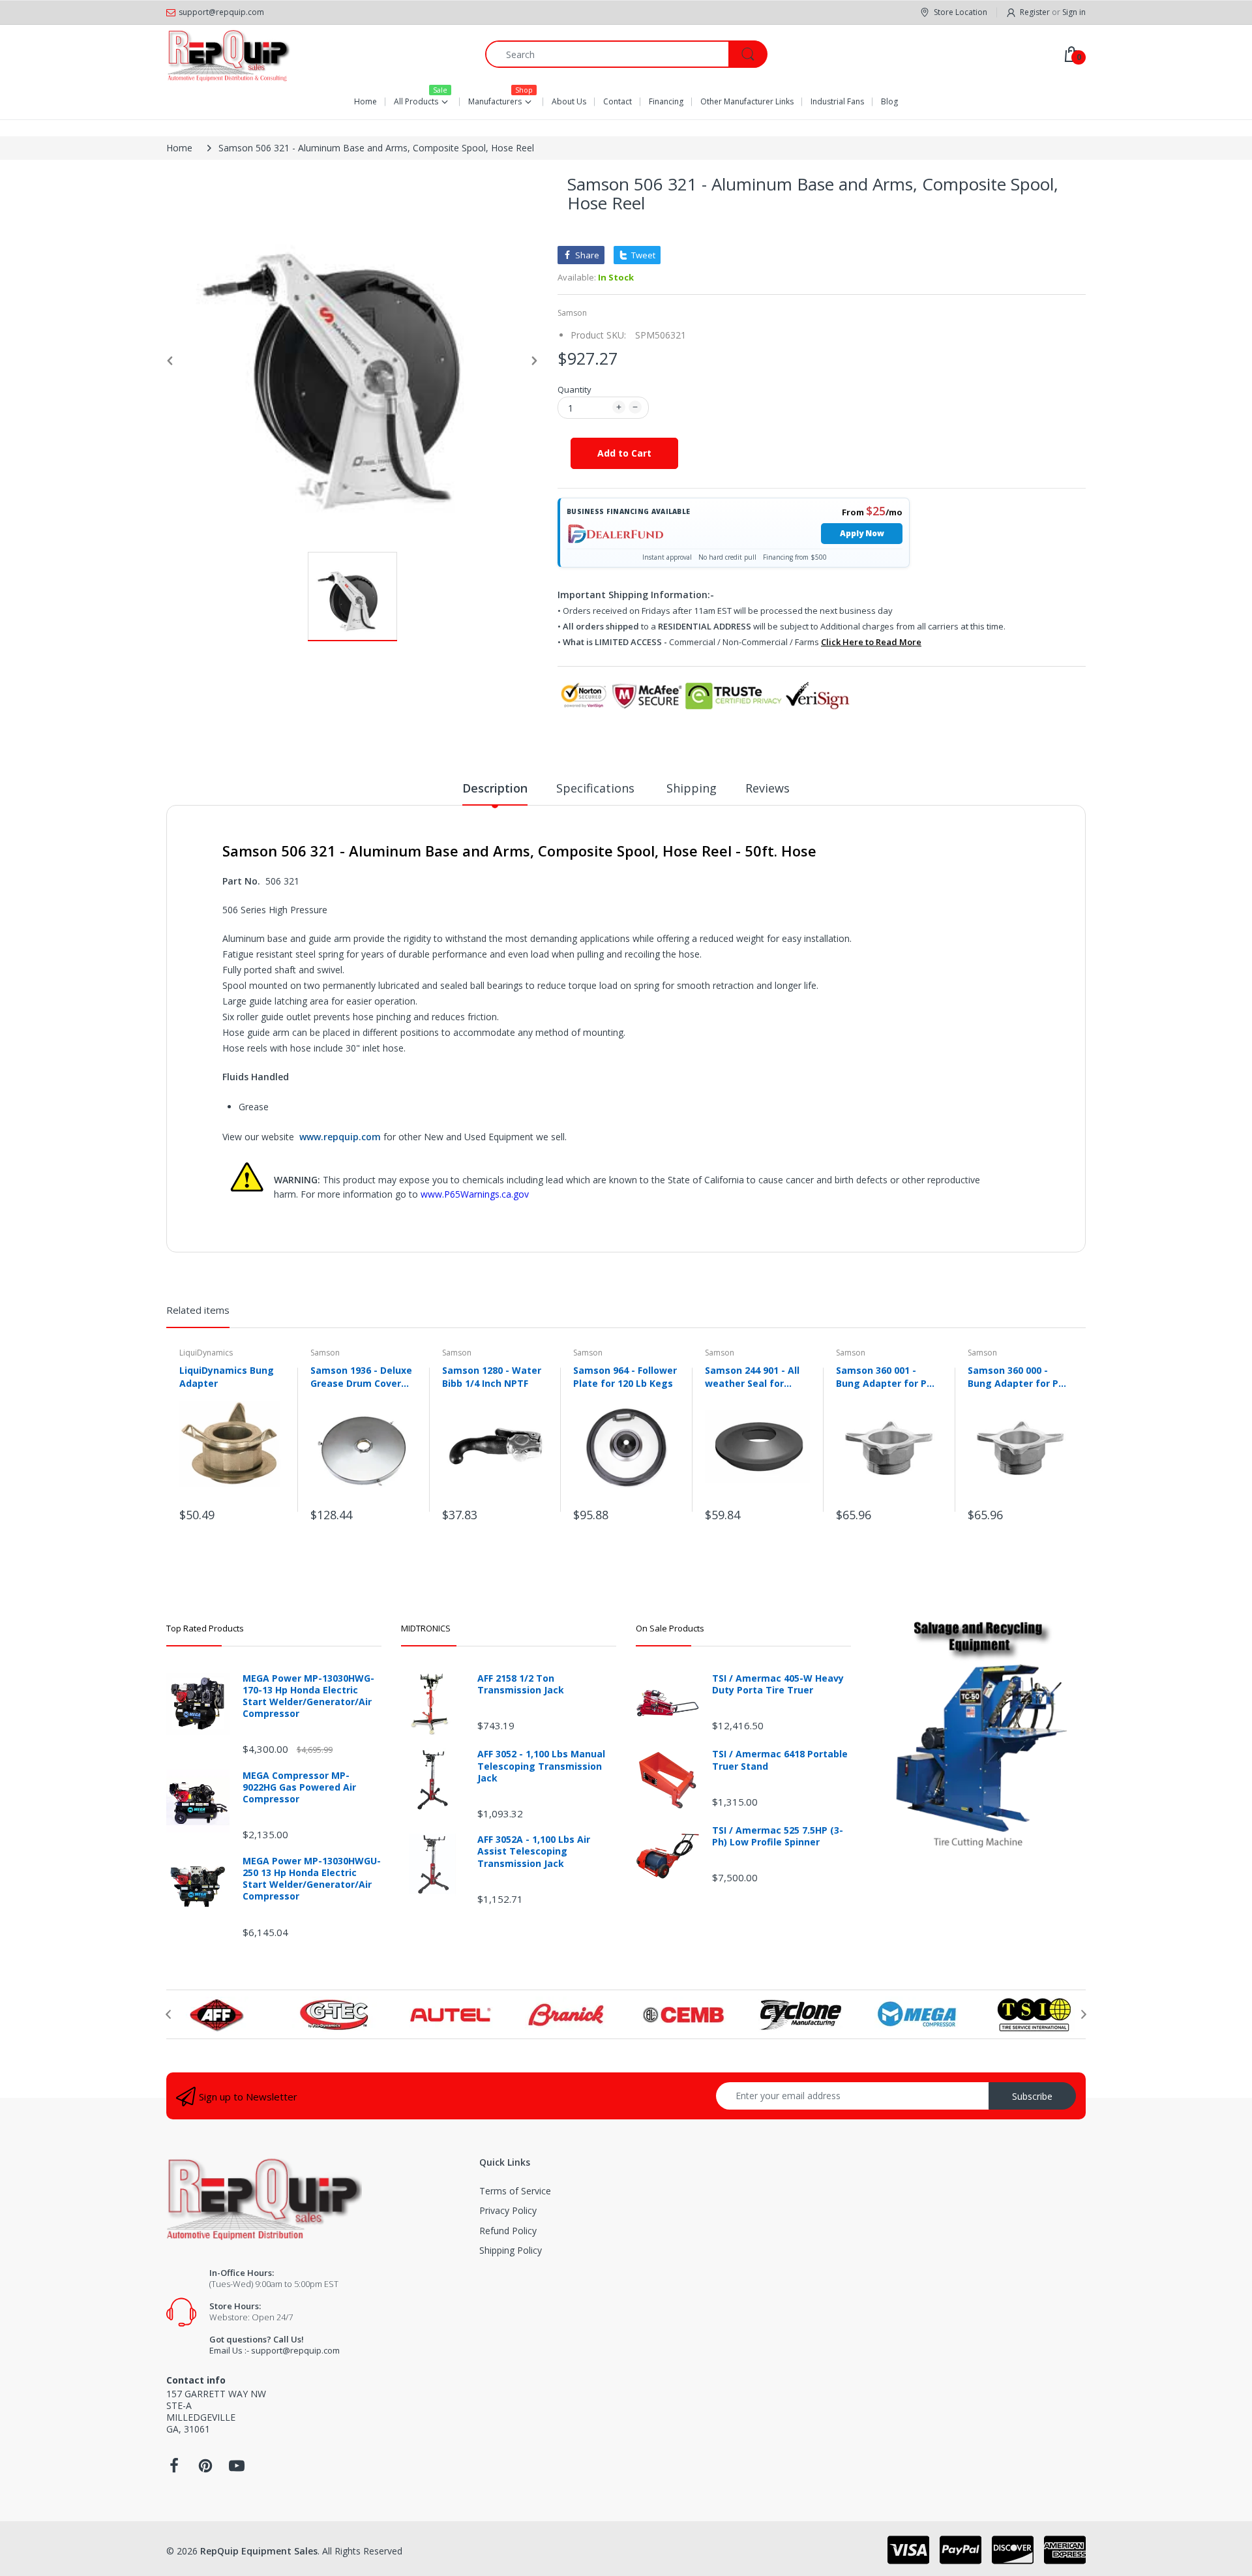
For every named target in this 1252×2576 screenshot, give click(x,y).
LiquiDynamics (206, 1353)
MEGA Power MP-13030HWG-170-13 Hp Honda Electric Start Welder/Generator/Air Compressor (308, 1696)
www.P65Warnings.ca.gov (475, 1194)
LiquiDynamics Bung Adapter (227, 1376)
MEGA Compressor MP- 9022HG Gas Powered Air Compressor (299, 1787)
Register (1035, 12)
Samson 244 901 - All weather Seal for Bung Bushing (752, 1376)
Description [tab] (495, 788)
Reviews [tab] (768, 788)
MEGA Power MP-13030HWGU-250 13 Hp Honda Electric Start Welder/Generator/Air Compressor (312, 1879)
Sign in (1074, 12)
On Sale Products (670, 1628)
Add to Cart (624, 453)
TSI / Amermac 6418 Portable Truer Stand (780, 1760)
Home (179, 148)
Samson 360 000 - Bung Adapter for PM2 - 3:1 (1020, 1376)
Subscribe (1032, 2096)
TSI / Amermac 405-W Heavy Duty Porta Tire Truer (778, 1684)
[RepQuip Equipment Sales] (228, 54)
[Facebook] (174, 2469)
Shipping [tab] (692, 788)
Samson (572, 313)
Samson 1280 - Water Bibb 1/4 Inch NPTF (492, 1376)
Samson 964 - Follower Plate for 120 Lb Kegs (625, 1376)
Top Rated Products (205, 1628)
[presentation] (168, 2014)
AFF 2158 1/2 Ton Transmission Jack (521, 1684)
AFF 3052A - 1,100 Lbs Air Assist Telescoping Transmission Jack (534, 1851)
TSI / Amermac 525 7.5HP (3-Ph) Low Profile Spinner (778, 1836)
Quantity (574, 389)
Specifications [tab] (597, 788)
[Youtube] (237, 2469)
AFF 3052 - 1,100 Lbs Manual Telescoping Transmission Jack (541, 1766)
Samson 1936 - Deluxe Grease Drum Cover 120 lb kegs (361, 1376)
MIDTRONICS (426, 1628)
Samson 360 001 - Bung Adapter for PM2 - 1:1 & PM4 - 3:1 (888, 1376)
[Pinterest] (205, 2469)
